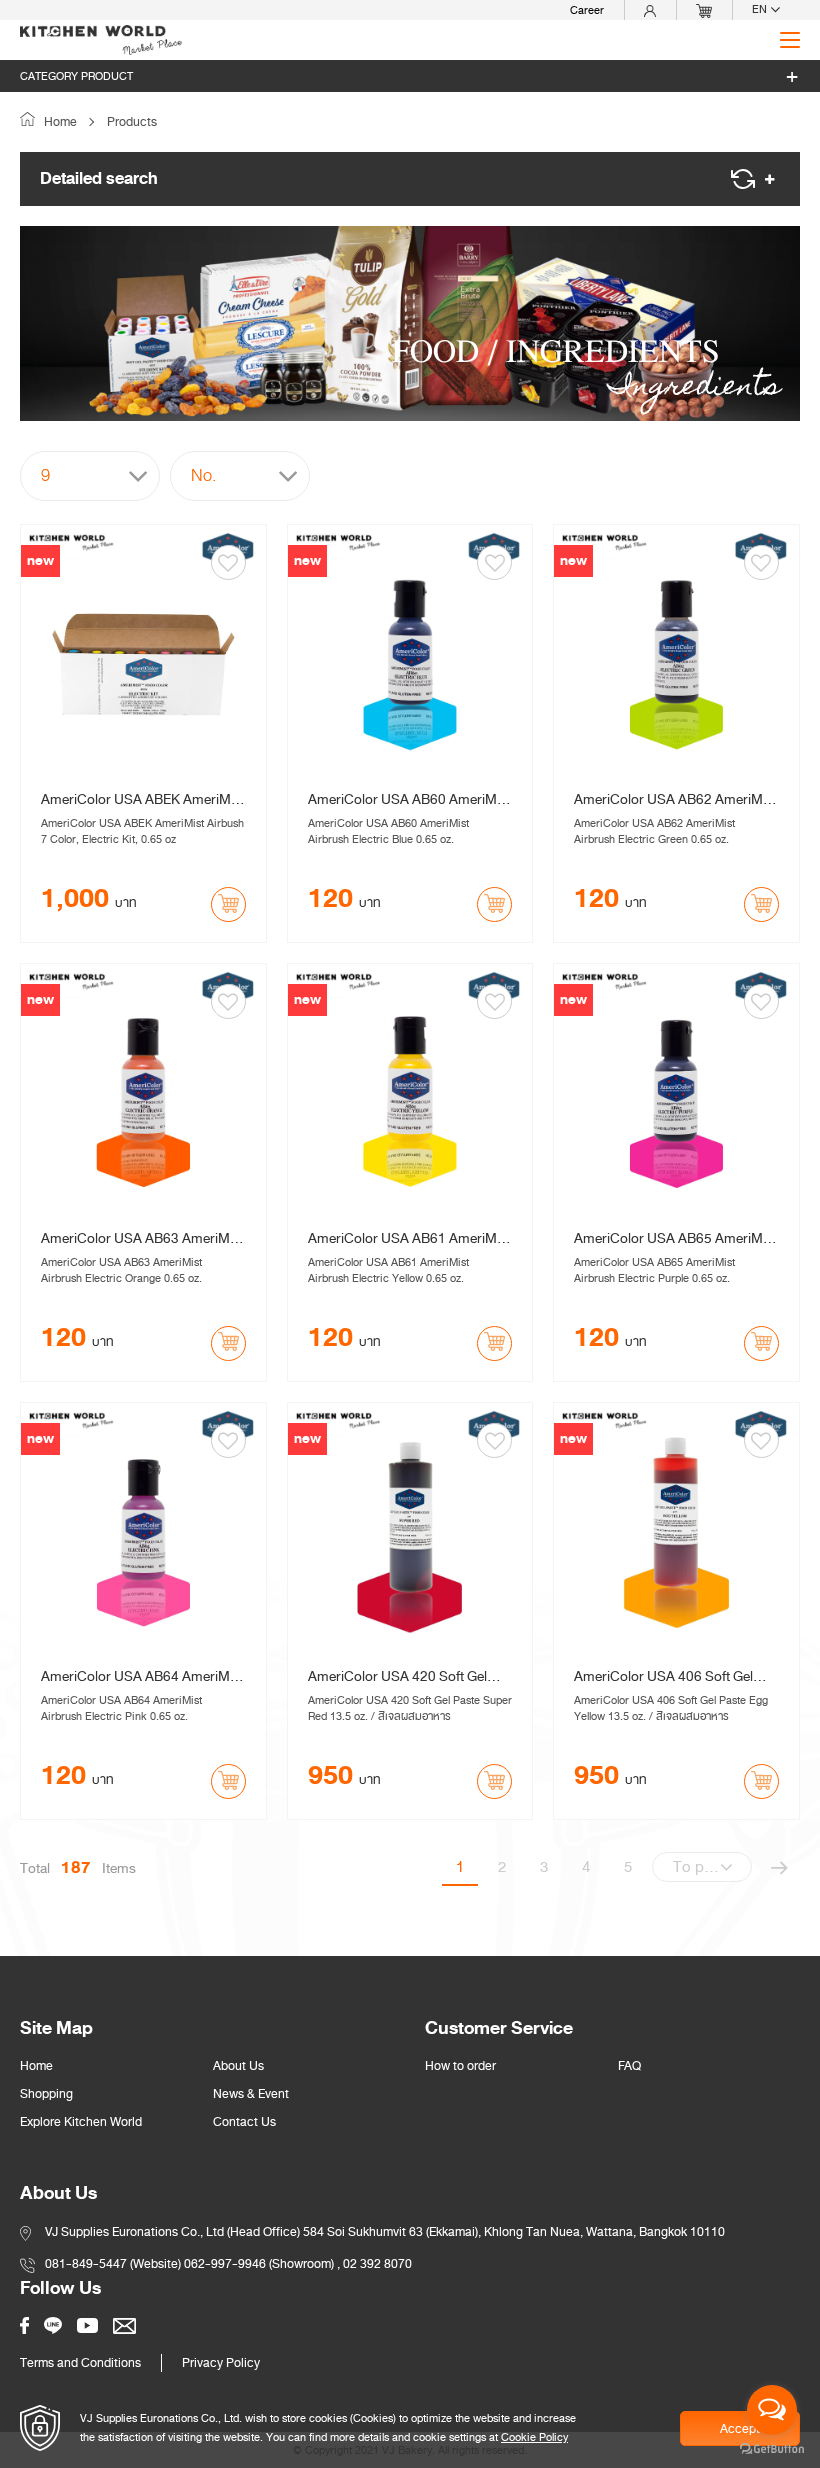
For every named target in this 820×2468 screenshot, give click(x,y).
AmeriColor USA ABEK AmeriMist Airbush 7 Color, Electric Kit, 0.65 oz (143, 800)
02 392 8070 (377, 2264)
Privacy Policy (221, 2363)
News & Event (251, 2094)
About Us (238, 2066)
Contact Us (244, 2122)
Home (59, 122)
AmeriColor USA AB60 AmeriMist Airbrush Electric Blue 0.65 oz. (409, 800)
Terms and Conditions (80, 2363)
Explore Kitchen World (81, 2122)
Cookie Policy (534, 2437)
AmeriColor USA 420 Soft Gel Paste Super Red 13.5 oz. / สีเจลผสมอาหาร (404, 1677)
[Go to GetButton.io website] (772, 2448)
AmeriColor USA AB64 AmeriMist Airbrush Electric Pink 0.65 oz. (142, 1677)
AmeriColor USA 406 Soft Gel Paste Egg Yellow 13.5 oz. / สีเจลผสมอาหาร (671, 1677)
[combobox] (90, 476)
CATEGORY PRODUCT (76, 76)
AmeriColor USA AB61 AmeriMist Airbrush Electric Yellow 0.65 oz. (409, 1239)
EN (761, 9)
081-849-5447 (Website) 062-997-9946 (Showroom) (189, 2264)
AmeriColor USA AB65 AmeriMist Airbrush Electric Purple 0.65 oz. (675, 1239)
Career (587, 10)
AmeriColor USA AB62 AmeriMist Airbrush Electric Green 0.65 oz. (675, 800)
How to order (460, 2066)
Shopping (46, 2094)
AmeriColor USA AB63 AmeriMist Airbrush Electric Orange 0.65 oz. (142, 1239)
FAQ (629, 2066)
